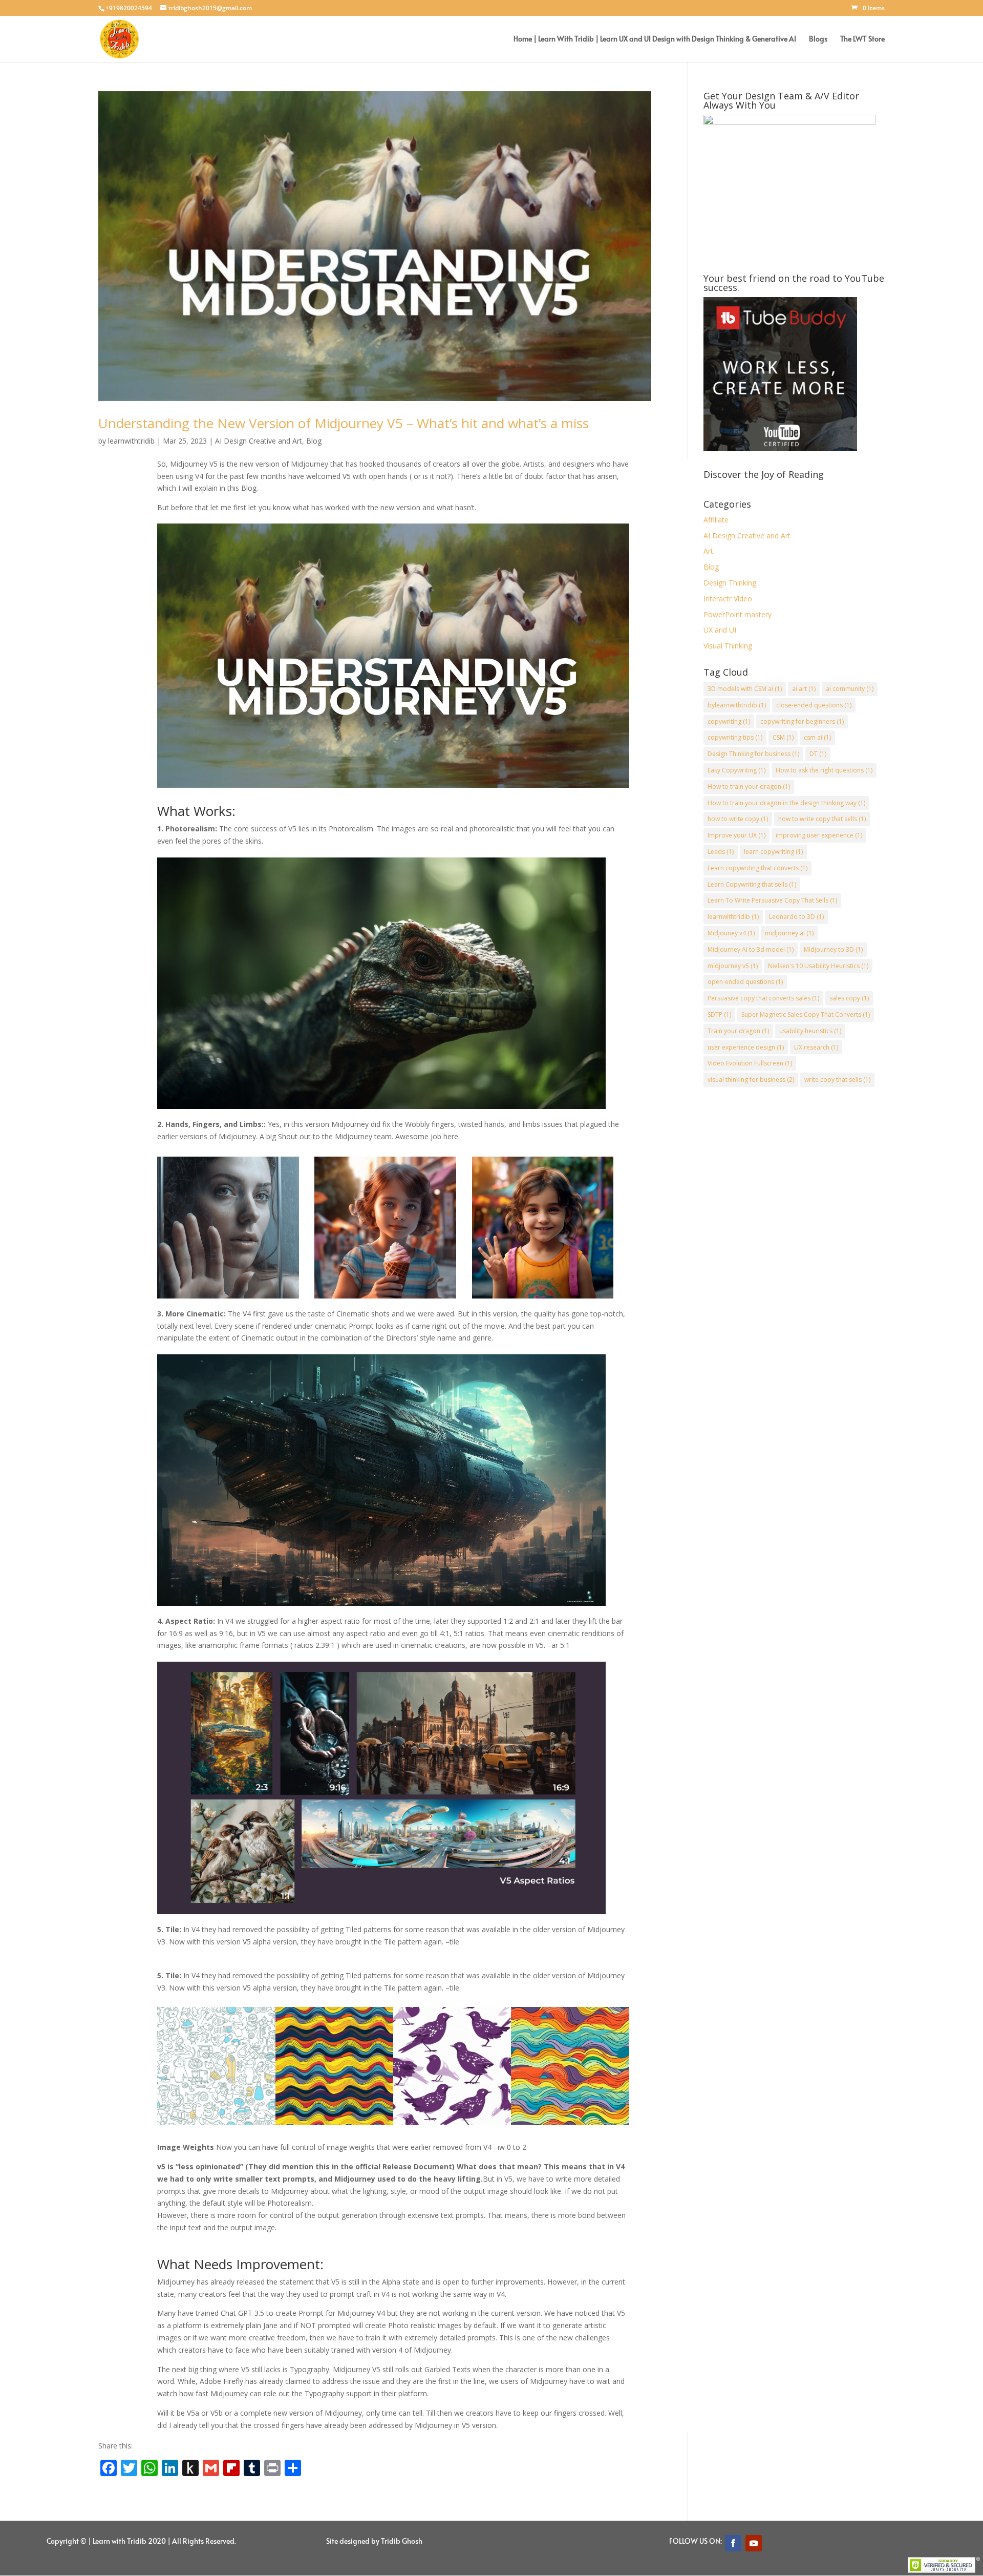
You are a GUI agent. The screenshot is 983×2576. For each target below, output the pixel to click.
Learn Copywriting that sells (752, 884)
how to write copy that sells (822, 819)
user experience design (746, 1047)
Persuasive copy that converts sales (763, 998)
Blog (314, 441)
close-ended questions (814, 705)
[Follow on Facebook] (733, 2543)
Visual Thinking (728, 646)
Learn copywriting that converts (757, 868)
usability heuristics (810, 1031)
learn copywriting (773, 852)
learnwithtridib (131, 441)
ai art (804, 689)
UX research (816, 1047)
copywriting (729, 721)
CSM (783, 737)
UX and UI (720, 630)
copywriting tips (735, 737)
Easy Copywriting (736, 770)
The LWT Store (862, 39)
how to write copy (738, 819)
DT (818, 754)
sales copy (849, 998)
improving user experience (819, 835)
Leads (721, 852)
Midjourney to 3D (833, 949)
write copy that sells (837, 1080)
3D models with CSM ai (745, 689)
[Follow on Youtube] (754, 2543)
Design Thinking (730, 583)
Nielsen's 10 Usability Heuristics (818, 966)
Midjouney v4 (731, 933)
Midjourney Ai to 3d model (751, 949)
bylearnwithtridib (737, 705)
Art (708, 551)
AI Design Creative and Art (259, 441)
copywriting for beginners (802, 721)
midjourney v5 (733, 966)
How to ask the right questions (824, 770)
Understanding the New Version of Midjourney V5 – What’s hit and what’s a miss (344, 423)
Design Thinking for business (753, 754)
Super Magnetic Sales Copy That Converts (806, 1014)
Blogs (818, 39)
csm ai (817, 737)
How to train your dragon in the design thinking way (786, 803)
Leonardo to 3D (796, 917)
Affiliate (716, 520)
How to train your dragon (749, 787)
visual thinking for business (751, 1080)
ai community (850, 689)
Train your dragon (738, 1031)
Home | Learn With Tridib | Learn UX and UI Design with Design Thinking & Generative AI (655, 39)
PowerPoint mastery (738, 614)
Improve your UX (736, 835)
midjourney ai (789, 933)
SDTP (719, 1014)
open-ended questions (745, 982)
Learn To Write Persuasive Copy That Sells (772, 900)
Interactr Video (728, 599)
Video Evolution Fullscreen (750, 1063)
